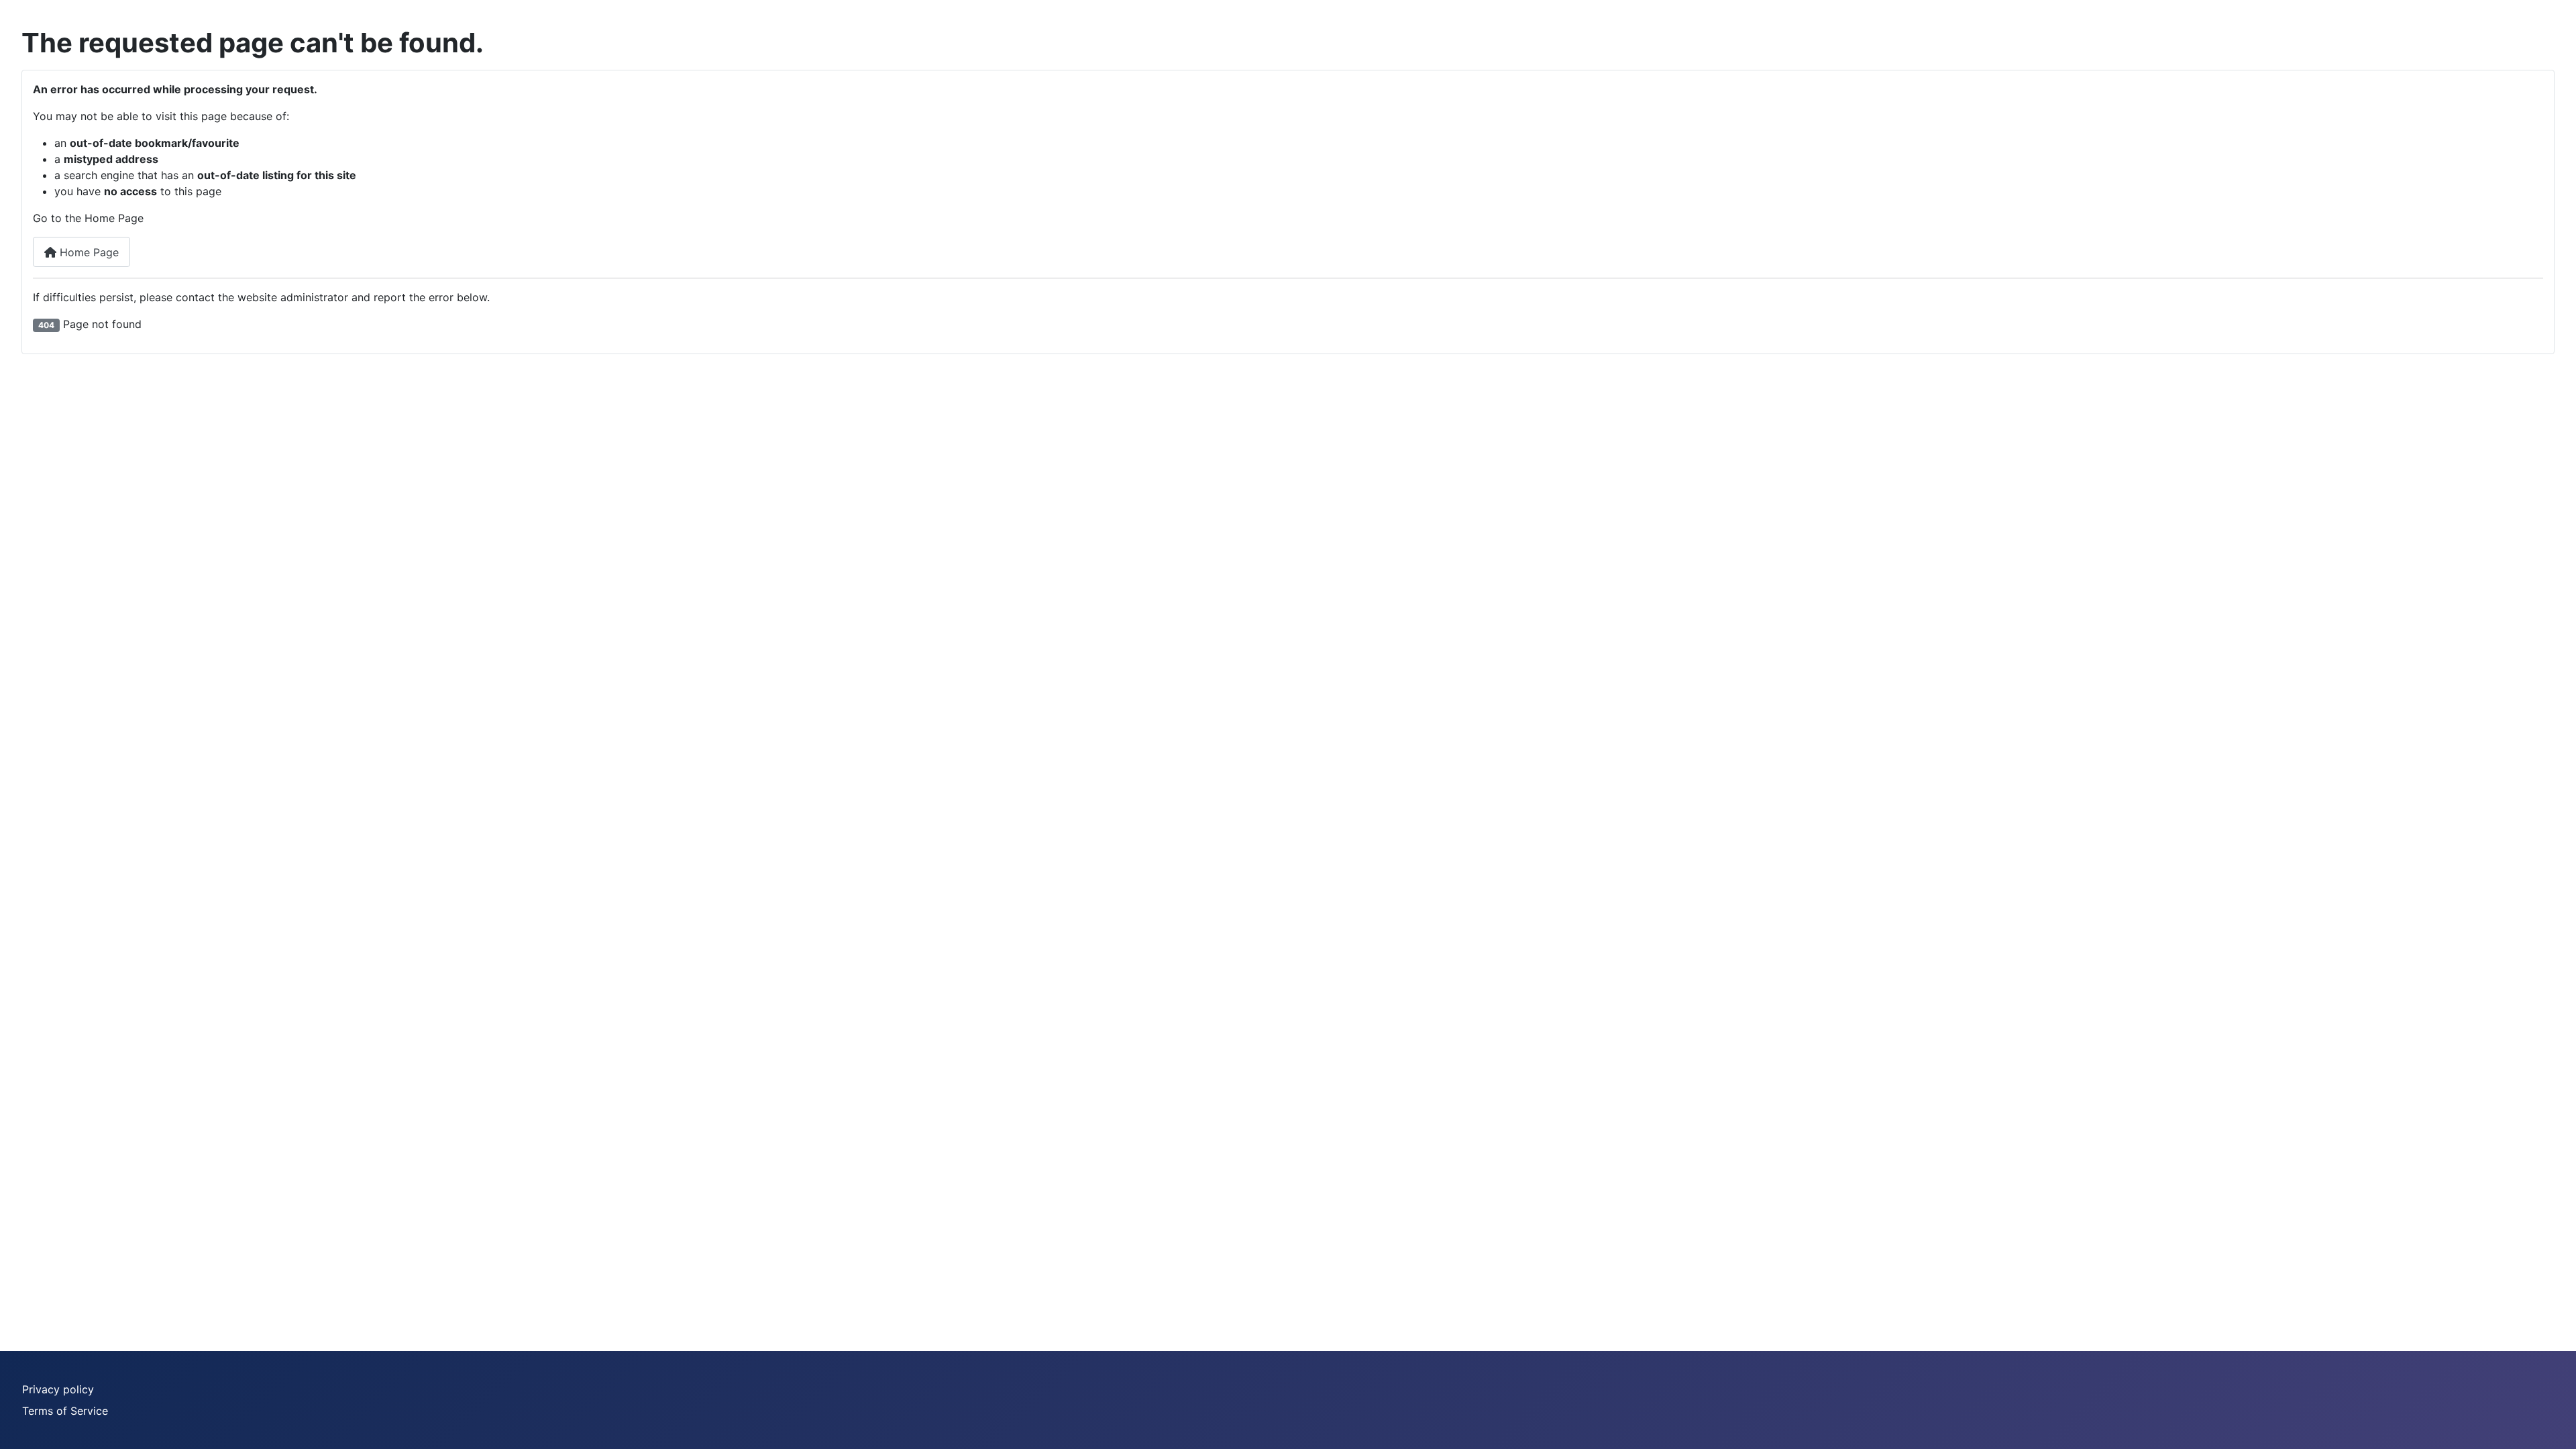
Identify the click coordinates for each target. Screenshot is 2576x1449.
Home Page (88, 252)
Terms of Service (65, 1411)
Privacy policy (58, 1389)
